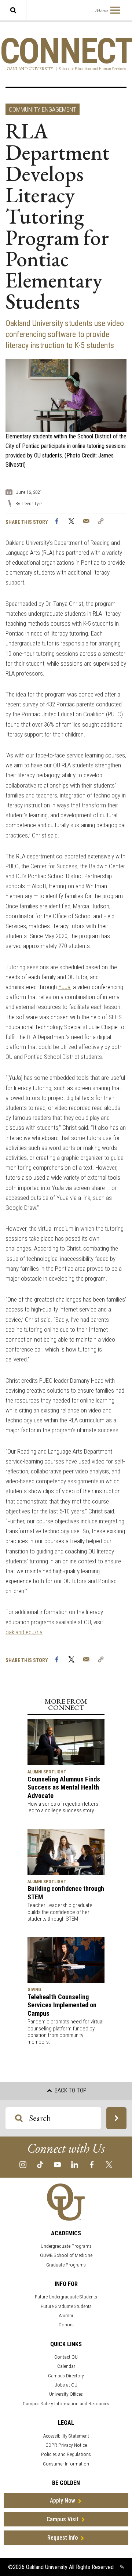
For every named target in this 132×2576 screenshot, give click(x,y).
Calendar (66, 2366)
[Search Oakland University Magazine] (13, 10)
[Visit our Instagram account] (23, 2164)
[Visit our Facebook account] (92, 2164)
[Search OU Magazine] (116, 2118)
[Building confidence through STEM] (66, 1851)
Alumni (66, 2315)
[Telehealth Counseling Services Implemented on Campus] (66, 1959)
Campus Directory (66, 2376)
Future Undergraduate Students (66, 2297)
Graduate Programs (66, 2265)
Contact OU (66, 2357)
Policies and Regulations (66, 2454)
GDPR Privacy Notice (66, 2445)
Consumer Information (66, 2464)
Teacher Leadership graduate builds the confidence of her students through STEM (60, 1912)
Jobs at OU (66, 2385)
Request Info (63, 2538)
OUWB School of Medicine (66, 2255)
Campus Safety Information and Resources (66, 2404)
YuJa (64, 987)
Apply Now (63, 2501)
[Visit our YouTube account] (57, 2164)
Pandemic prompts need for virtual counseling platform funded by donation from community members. (65, 2032)
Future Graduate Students (66, 2306)
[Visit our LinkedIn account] (75, 2164)
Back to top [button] (70, 2090)
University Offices (66, 2394)
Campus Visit (63, 2519)
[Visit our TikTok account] (40, 2164)
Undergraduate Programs (66, 2246)
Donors (66, 2325)
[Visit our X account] (109, 2164)
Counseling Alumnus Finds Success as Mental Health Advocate (64, 1787)
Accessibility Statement (66, 2436)
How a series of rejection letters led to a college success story (63, 1807)
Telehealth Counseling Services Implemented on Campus (62, 2005)
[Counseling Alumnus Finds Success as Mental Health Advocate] (66, 1742)
